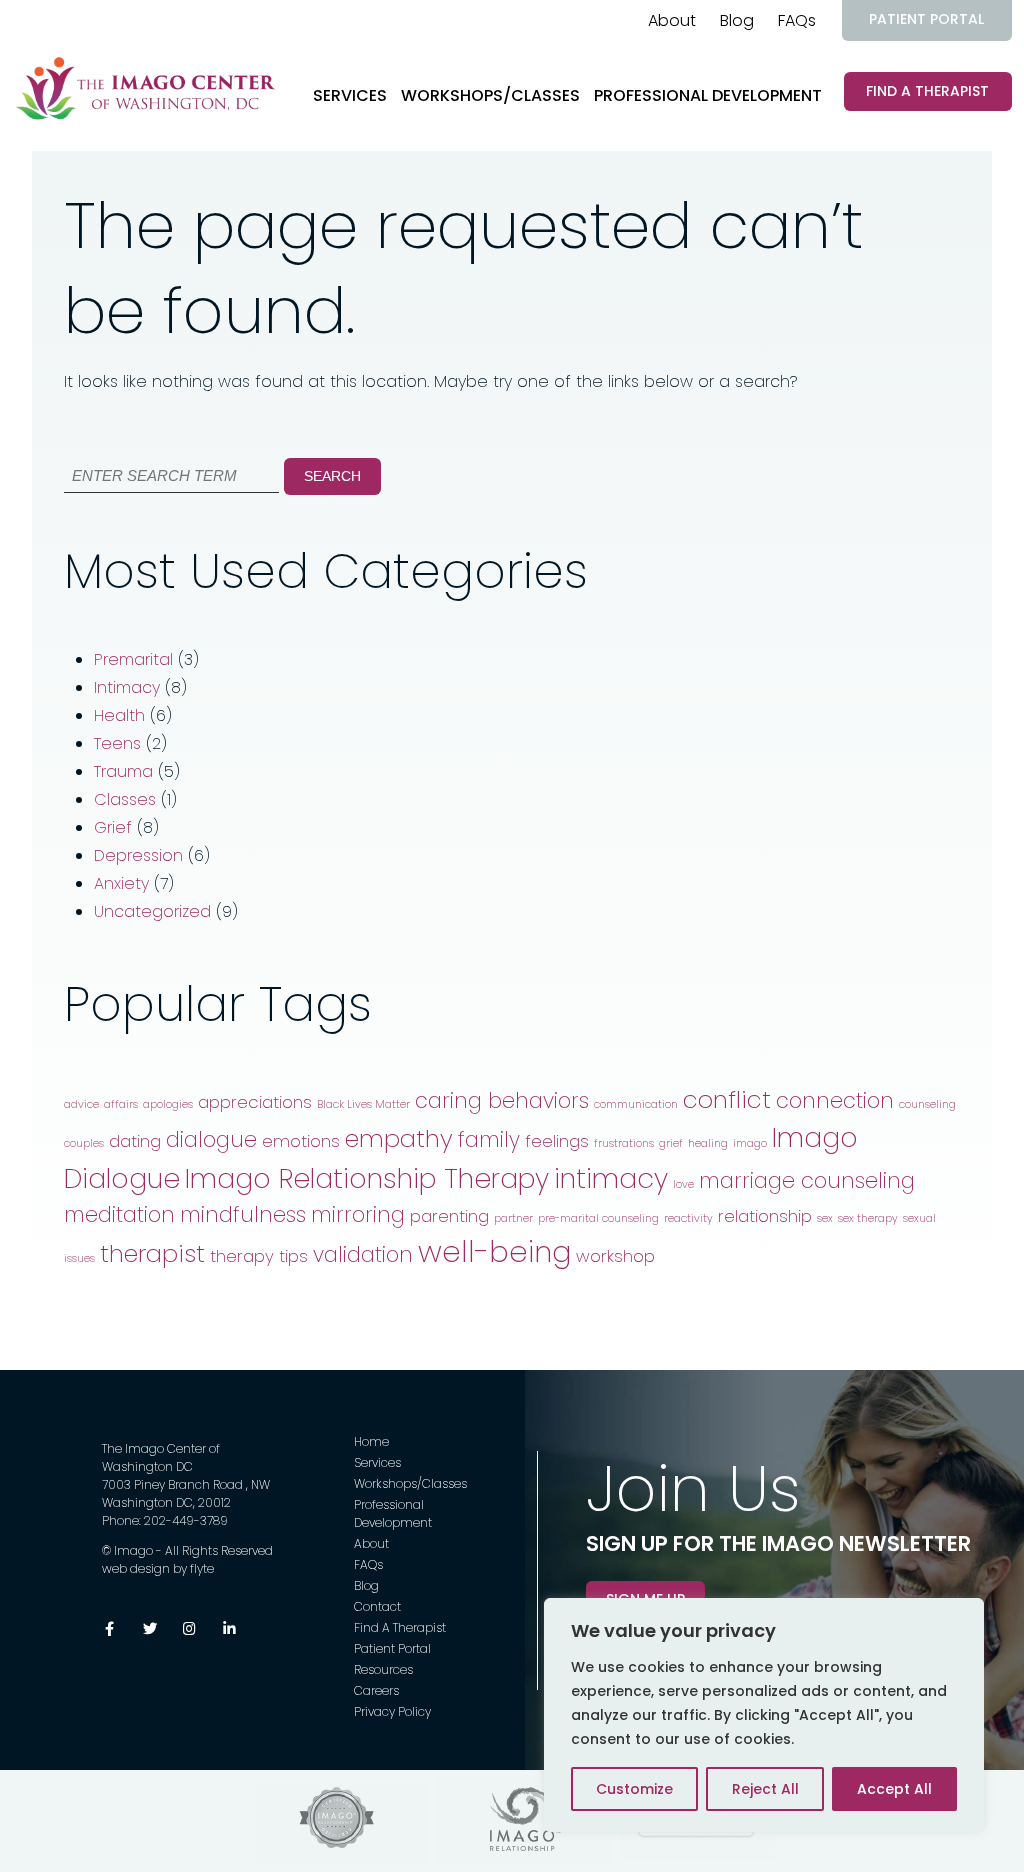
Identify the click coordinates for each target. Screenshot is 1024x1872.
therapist (152, 1253)
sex (825, 1218)
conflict (727, 1099)
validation (363, 1254)
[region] (764, 1715)
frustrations (624, 1143)
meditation (119, 1214)
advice (81, 1104)
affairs (121, 1104)
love (683, 1184)
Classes (125, 799)
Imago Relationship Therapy (367, 1178)
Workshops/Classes (490, 95)
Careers (376, 1690)
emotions (301, 1141)
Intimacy (127, 687)
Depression (138, 855)
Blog (737, 20)
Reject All (765, 1789)
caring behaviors (502, 1100)
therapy (242, 1256)
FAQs (797, 20)
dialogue (211, 1139)
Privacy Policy (392, 1711)
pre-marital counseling (598, 1218)
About (672, 20)
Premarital (133, 659)
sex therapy (868, 1218)
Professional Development (708, 95)
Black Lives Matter (363, 1104)
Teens (117, 743)
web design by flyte (158, 1568)
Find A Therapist (927, 91)
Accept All (894, 1789)
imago (750, 1143)
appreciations (255, 1102)
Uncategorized (152, 911)
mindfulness (243, 1214)
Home (371, 1441)
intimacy (611, 1178)
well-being (494, 1251)
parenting (449, 1216)
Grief (113, 827)
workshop (615, 1256)
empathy (399, 1138)
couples (84, 1143)
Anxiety (121, 883)
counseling (927, 1104)
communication (636, 1104)
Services (350, 95)
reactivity (688, 1218)
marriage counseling (807, 1180)
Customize (634, 1789)
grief (671, 1143)
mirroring (358, 1214)
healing (708, 1143)
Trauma (123, 771)
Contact (377, 1606)
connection (835, 1100)
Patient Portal (926, 19)
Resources (383, 1669)
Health (119, 715)
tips (293, 1256)
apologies (168, 1104)
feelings (557, 1141)
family (489, 1139)
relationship (765, 1216)
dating (135, 1141)
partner (513, 1218)
